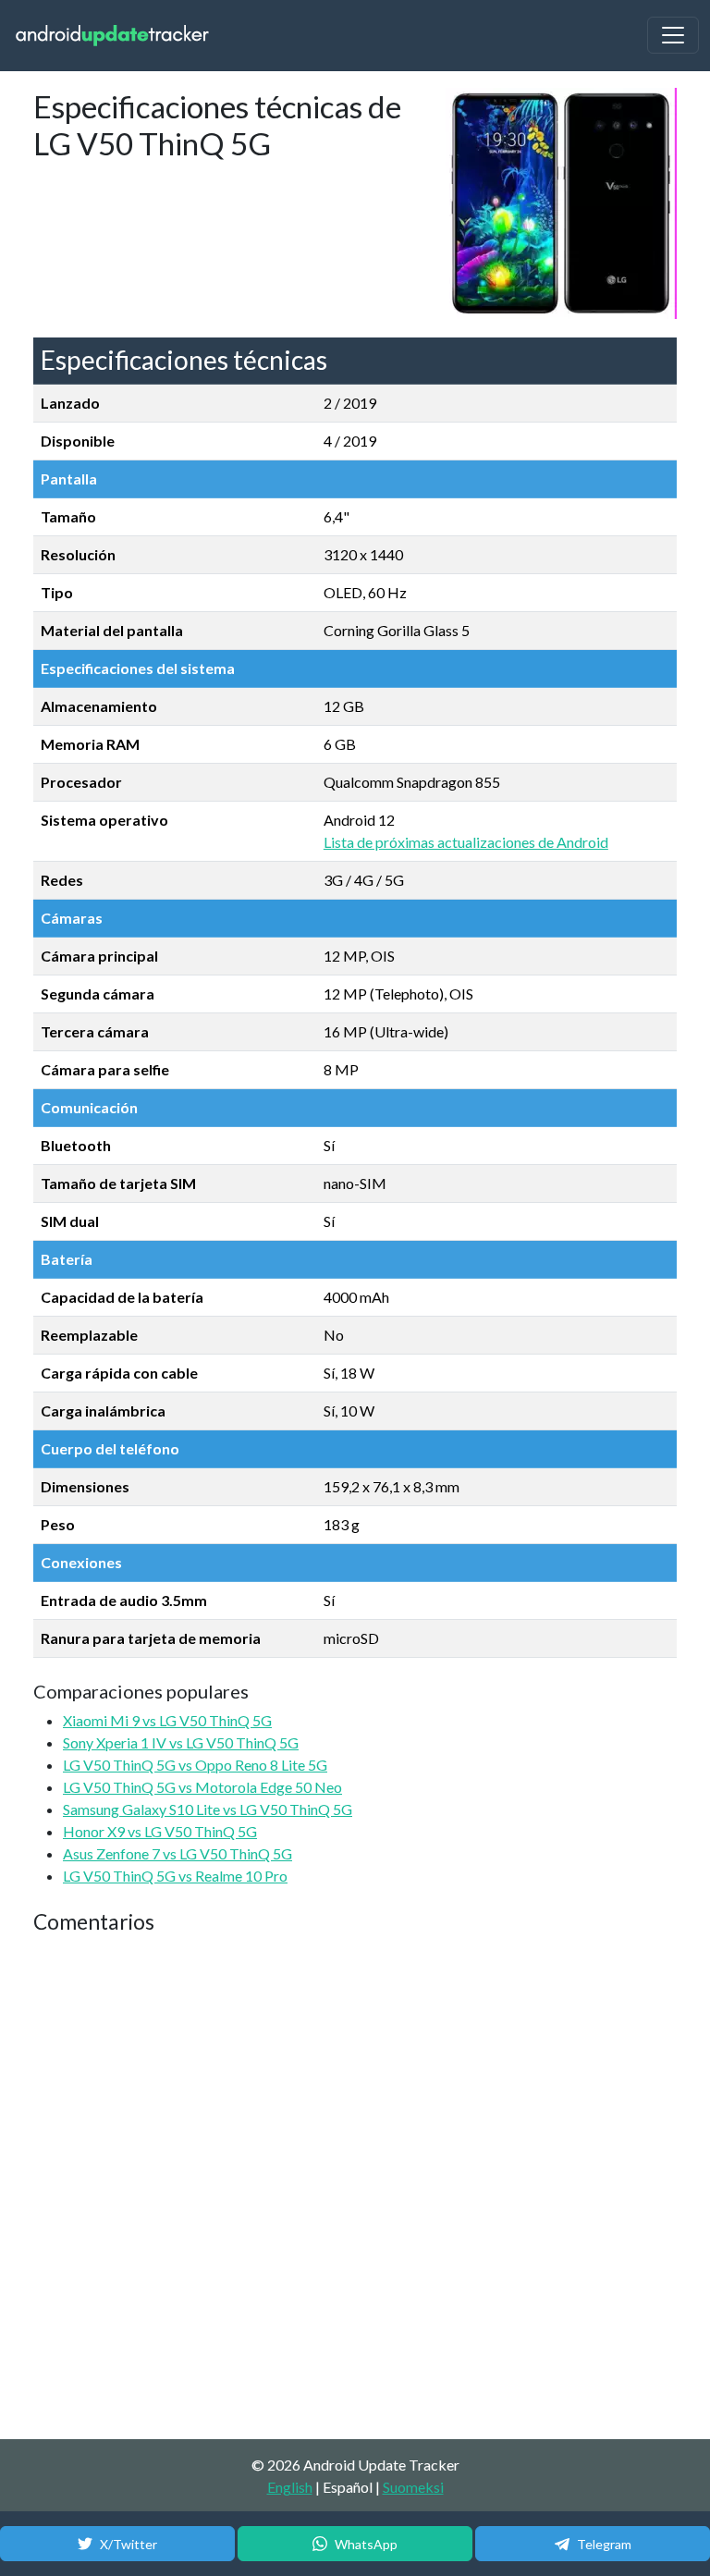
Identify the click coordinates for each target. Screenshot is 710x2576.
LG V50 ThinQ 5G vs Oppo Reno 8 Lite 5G (195, 1765)
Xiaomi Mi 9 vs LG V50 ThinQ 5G (167, 1720)
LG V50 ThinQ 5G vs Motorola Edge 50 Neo (202, 1787)
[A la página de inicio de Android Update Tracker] (113, 36)
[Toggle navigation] (673, 35)
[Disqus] (355, 2188)
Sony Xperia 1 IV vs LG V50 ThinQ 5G (181, 1742)
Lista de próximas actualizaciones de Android (466, 842)
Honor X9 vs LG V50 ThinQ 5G (160, 1831)
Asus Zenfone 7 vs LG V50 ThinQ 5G (177, 1853)
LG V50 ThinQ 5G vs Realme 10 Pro (175, 1876)
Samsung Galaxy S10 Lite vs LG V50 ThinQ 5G (208, 1809)
